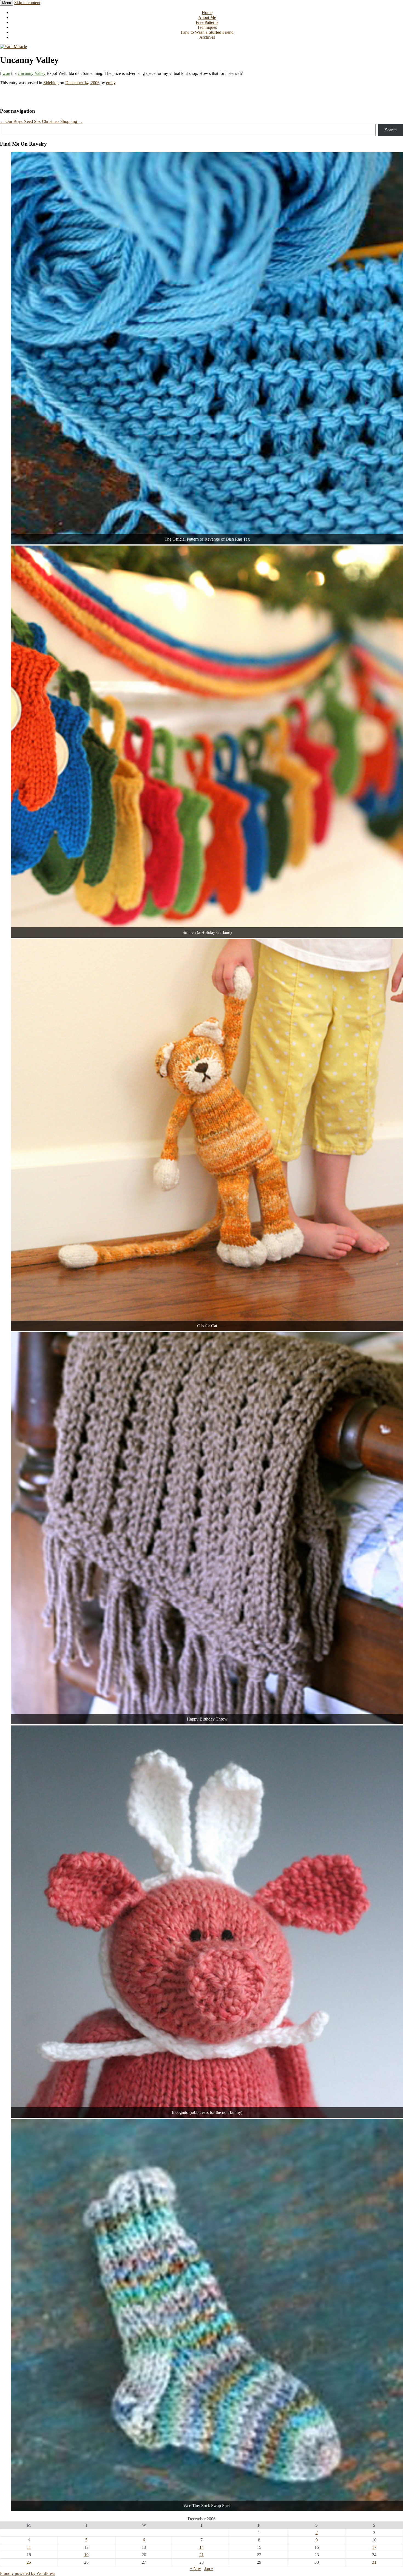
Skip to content (27, 3)
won (6, 73)
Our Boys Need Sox (20, 121)
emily (111, 83)
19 (86, 2555)
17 (374, 2547)
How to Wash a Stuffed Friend (207, 32)
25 (29, 2562)
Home (207, 12)
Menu (7, 3)
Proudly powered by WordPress (28, 2573)
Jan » (209, 2568)
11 (29, 2547)
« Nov (195, 2568)
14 (201, 2547)
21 (201, 2555)
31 (374, 2562)
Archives (207, 37)
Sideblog (51, 83)
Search (391, 130)
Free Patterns (207, 22)
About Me (207, 17)
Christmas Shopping (62, 121)
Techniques (207, 27)
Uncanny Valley (32, 73)
